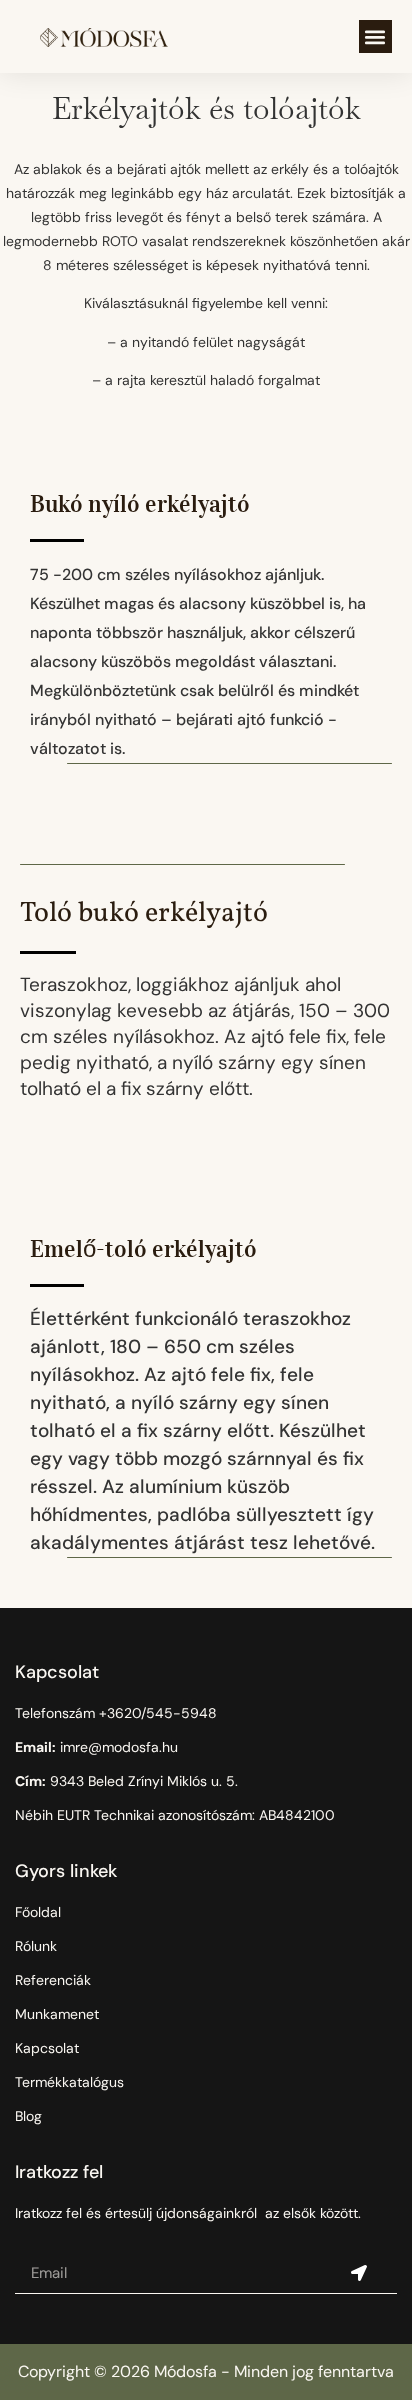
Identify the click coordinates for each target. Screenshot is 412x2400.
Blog (28, 2116)
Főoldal (38, 1912)
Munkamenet (57, 2014)
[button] (375, 36)
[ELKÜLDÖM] (359, 2274)
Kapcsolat (47, 2048)
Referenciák (53, 1980)
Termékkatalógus (69, 2082)
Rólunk (36, 1946)
